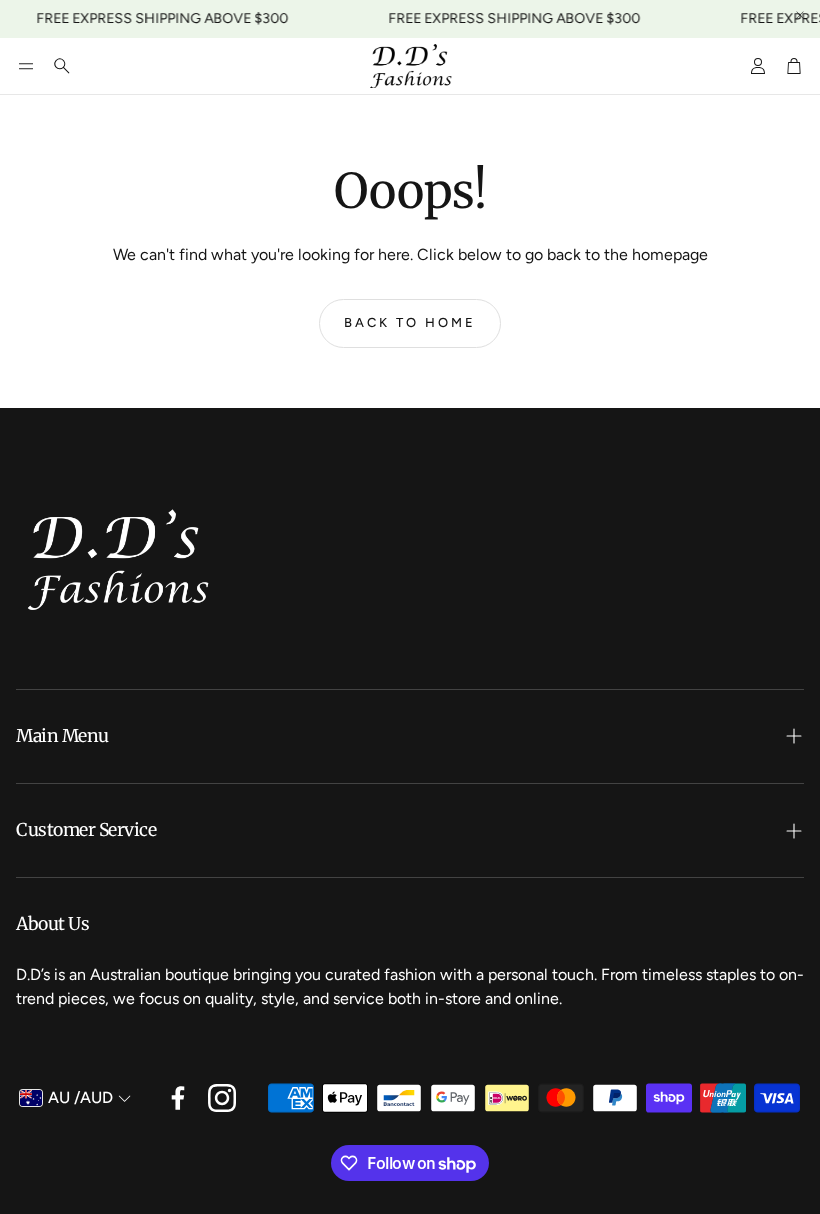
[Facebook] (178, 1098)
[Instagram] (222, 1098)
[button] (26, 66)
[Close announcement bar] (800, 15)
